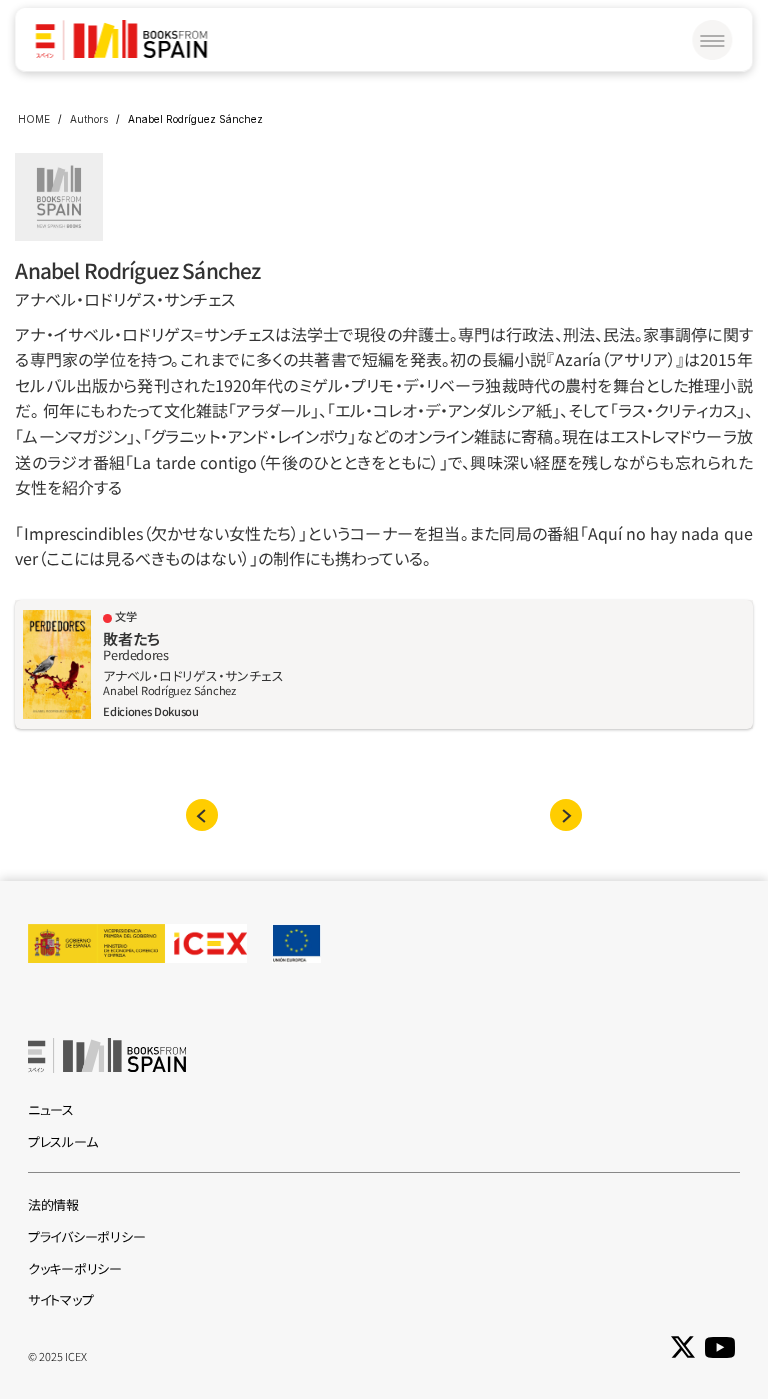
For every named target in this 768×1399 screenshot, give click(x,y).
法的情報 (53, 1204)
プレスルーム (62, 1141)
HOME (34, 119)
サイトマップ (60, 1299)
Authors (89, 119)
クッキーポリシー (75, 1268)
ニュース (51, 1109)
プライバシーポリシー (86, 1236)
